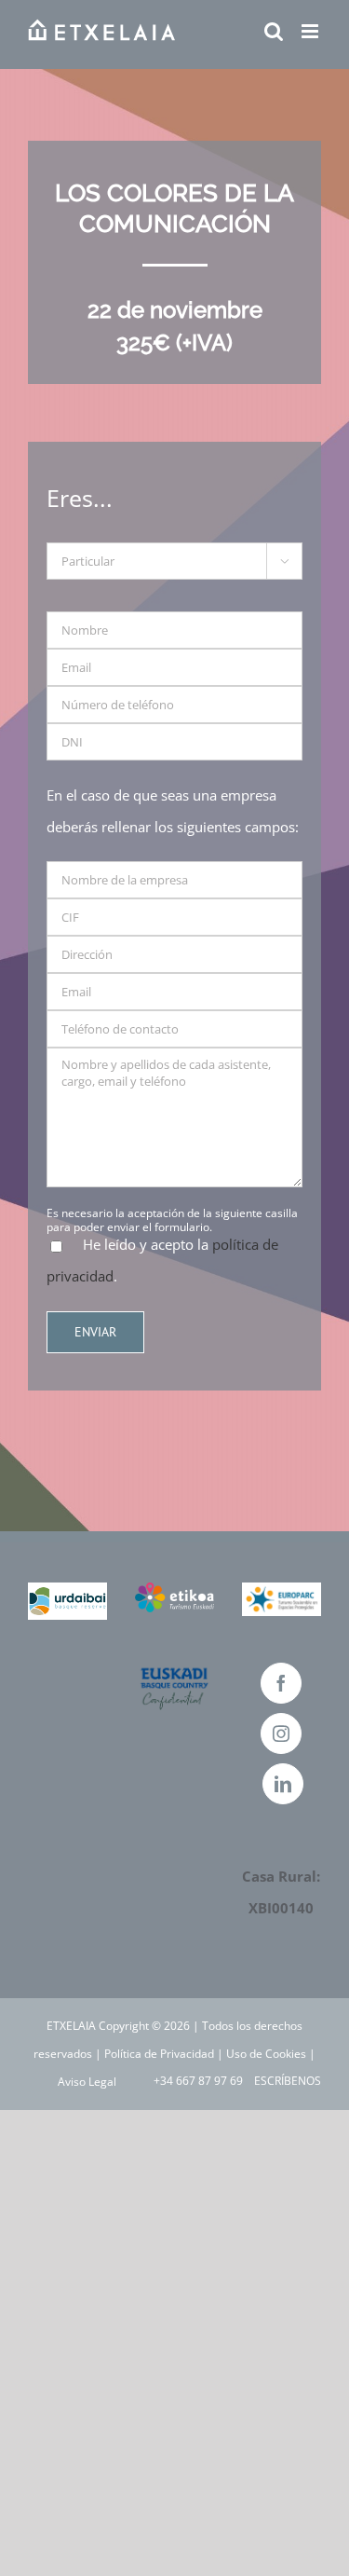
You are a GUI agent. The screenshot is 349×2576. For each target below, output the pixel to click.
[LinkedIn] (283, 1784)
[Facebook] (281, 1683)
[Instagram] (281, 1733)
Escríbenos (285, 2081)
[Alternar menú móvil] (311, 31)
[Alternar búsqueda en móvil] (274, 31)
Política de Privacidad (159, 2054)
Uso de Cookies (266, 2054)
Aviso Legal (87, 2082)
